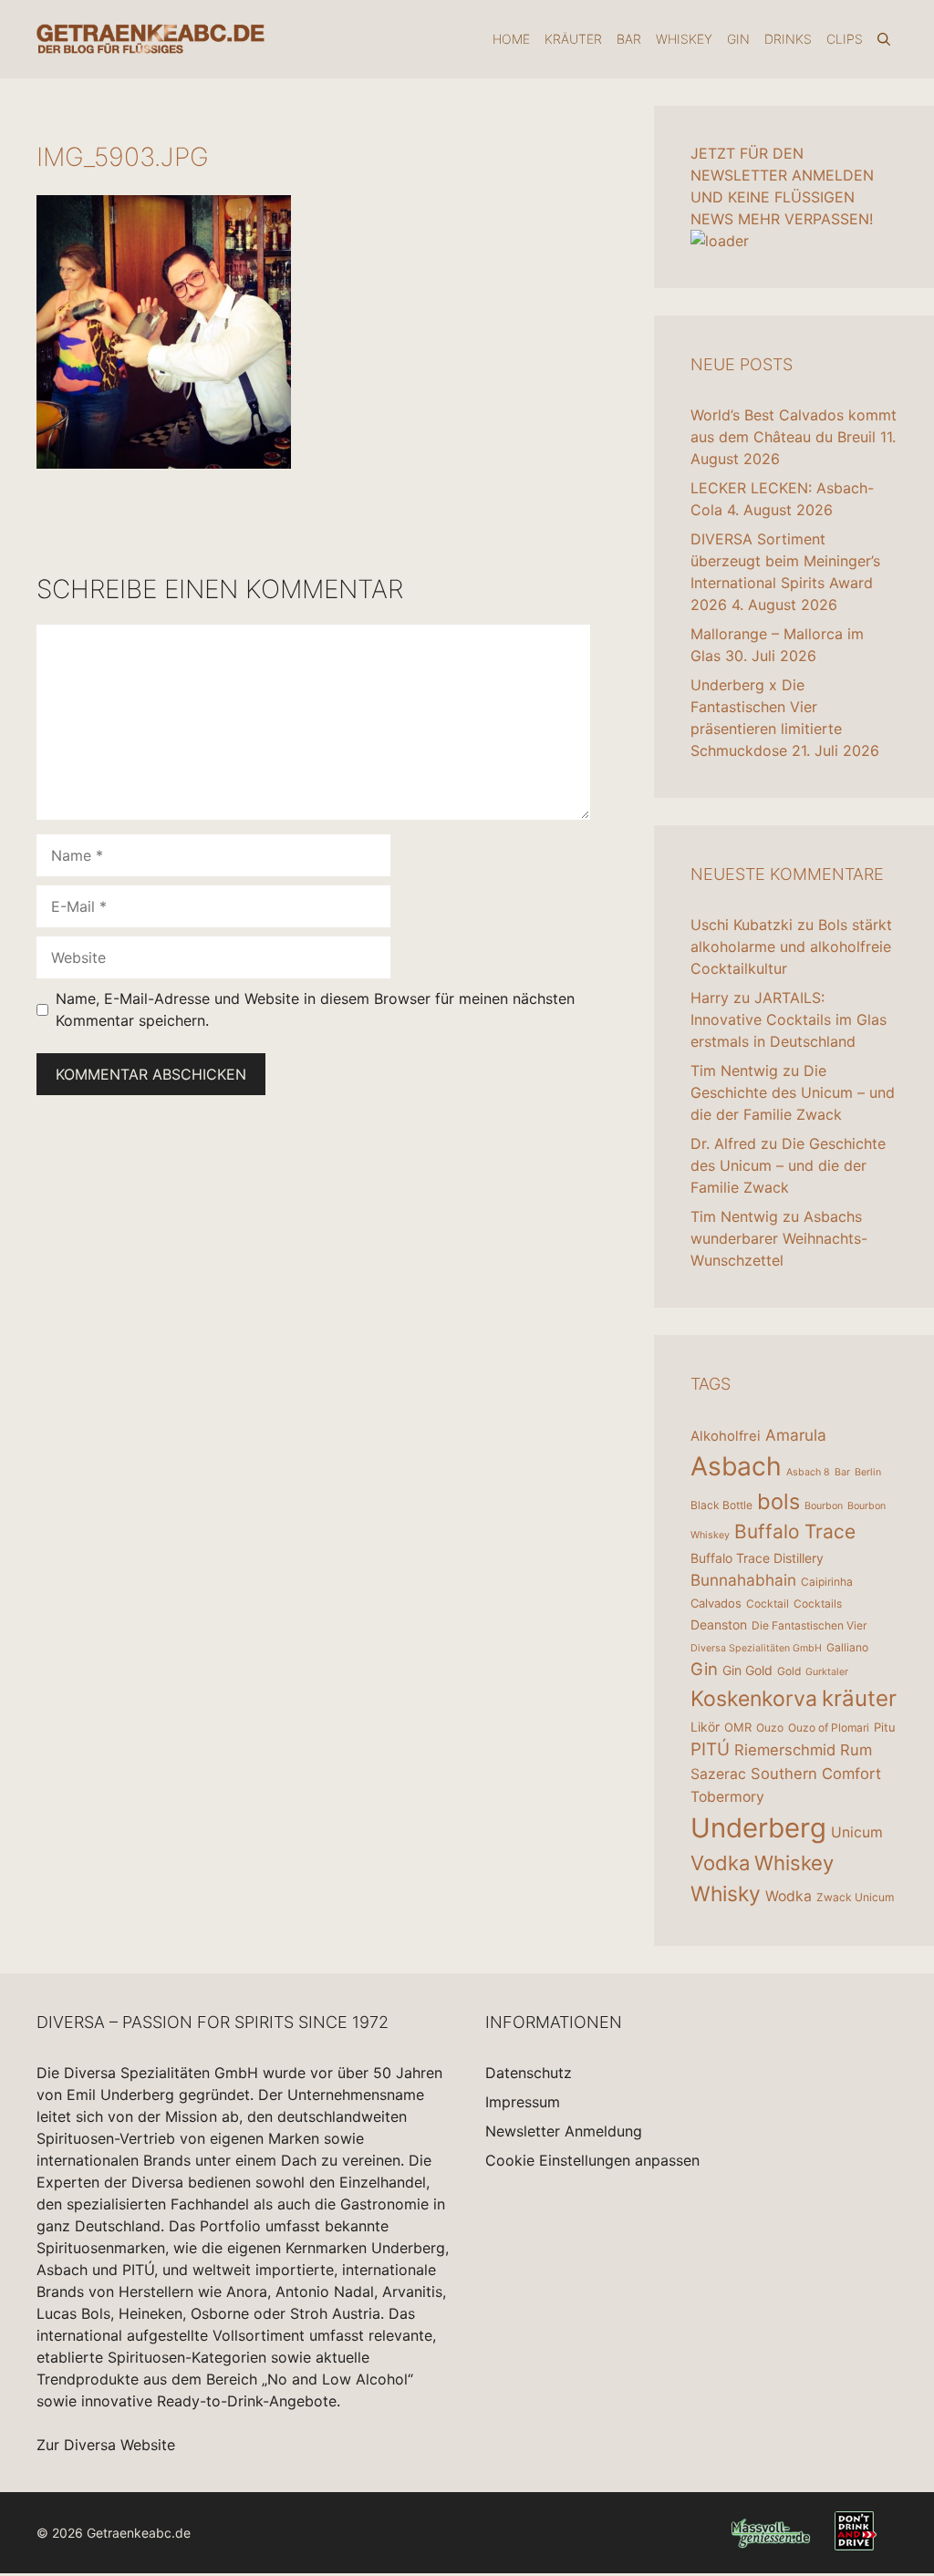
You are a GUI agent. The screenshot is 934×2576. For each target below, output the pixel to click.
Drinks (788, 39)
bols (778, 1501)
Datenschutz (529, 2073)
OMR (738, 1727)
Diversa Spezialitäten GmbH (756, 1648)
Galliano (847, 1647)
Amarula (796, 1435)
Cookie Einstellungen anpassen (592, 2160)
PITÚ (710, 1749)
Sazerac (718, 1774)
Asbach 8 (808, 1472)
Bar (629, 39)
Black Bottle (721, 1505)
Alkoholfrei (726, 1436)
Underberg (758, 1828)
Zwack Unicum (855, 1897)
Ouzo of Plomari (829, 1728)
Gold (789, 1671)
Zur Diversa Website (106, 2445)
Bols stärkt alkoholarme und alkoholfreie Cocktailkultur (791, 947)
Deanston (719, 1624)
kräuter (859, 1698)
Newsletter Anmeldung (564, 2131)
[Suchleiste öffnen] (884, 39)
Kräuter (573, 39)
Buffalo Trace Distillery (757, 1558)
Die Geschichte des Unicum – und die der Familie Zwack (793, 1092)
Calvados (716, 1603)
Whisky (726, 1894)
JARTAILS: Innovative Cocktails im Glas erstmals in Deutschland (789, 1019)
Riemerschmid (785, 1750)
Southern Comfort (816, 1774)
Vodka (720, 1863)
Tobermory (727, 1797)
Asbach (736, 1466)
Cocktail (768, 1604)
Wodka (789, 1896)
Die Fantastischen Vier (809, 1625)
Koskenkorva (754, 1699)
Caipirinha (827, 1582)
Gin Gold (747, 1670)
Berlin (868, 1472)
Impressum (523, 2102)
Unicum (857, 1832)
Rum (856, 1750)
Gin (738, 39)
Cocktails (818, 1604)
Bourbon (824, 1506)
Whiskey (684, 39)
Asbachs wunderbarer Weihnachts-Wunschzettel (779, 1238)
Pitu (885, 1727)
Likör (705, 1727)
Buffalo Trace (795, 1531)
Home (511, 39)
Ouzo (770, 1728)
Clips (845, 39)
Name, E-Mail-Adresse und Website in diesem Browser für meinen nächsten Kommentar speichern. (315, 1009)
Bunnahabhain (743, 1580)
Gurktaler (827, 1672)
